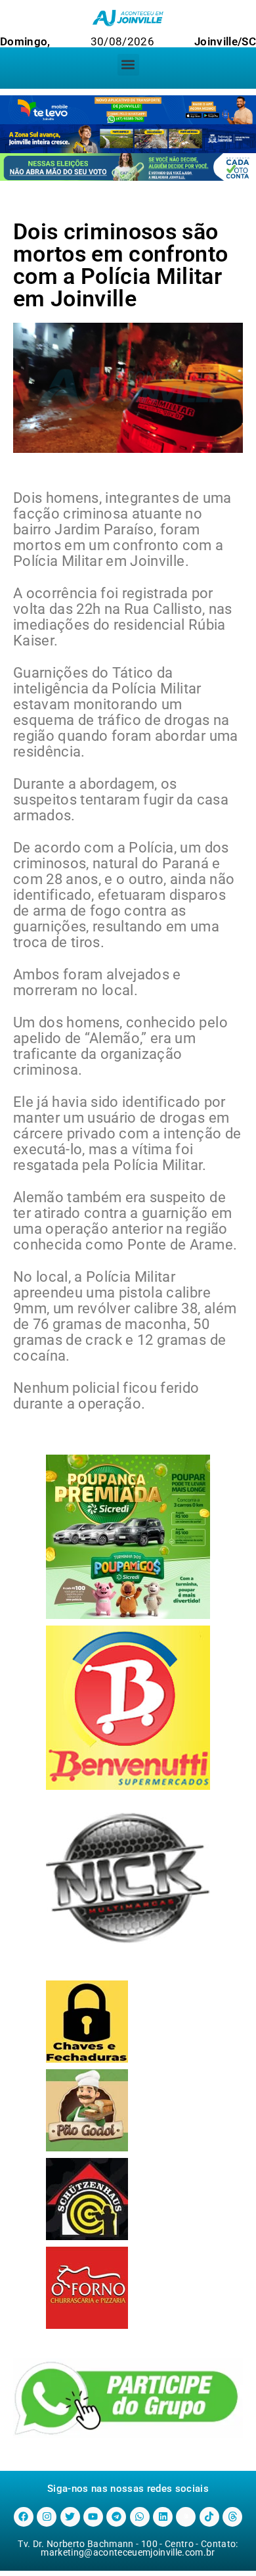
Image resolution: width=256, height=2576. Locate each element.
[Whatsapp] (140, 2517)
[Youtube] (93, 2517)
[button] (128, 65)
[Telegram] (116, 2517)
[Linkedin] (163, 2517)
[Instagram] (47, 2517)
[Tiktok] (209, 2517)
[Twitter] (70, 2517)
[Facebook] (24, 2517)
